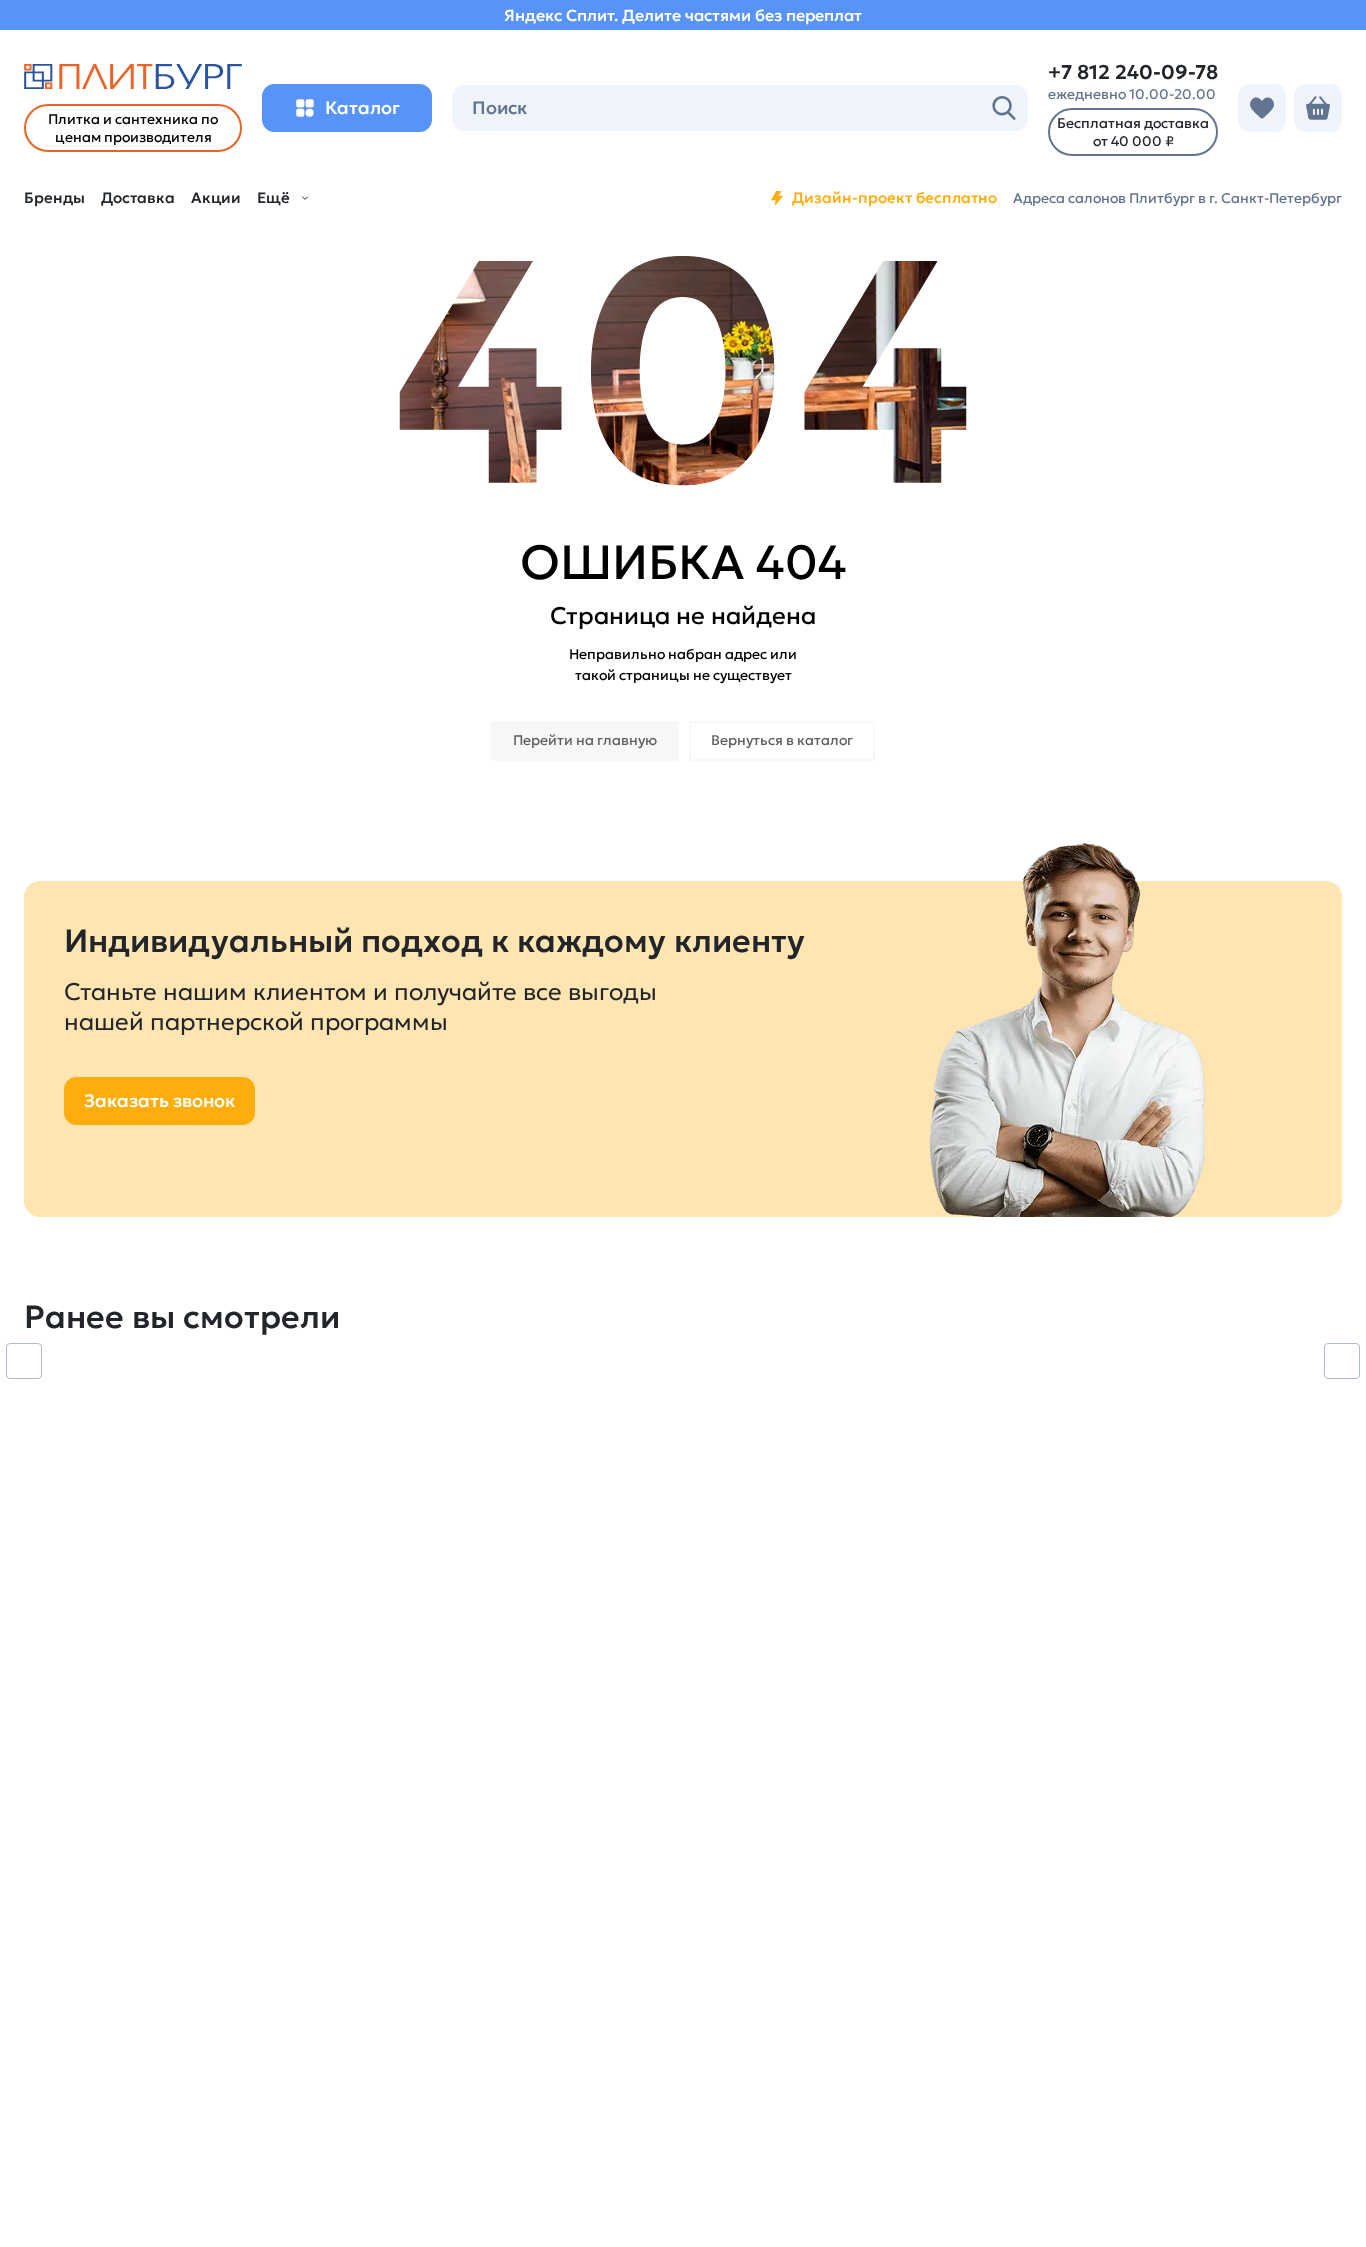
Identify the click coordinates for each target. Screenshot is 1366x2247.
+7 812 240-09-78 (1133, 72)
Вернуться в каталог (782, 740)
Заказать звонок (159, 1100)
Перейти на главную (585, 740)
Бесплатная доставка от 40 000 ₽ (1133, 132)
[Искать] (1004, 108)
